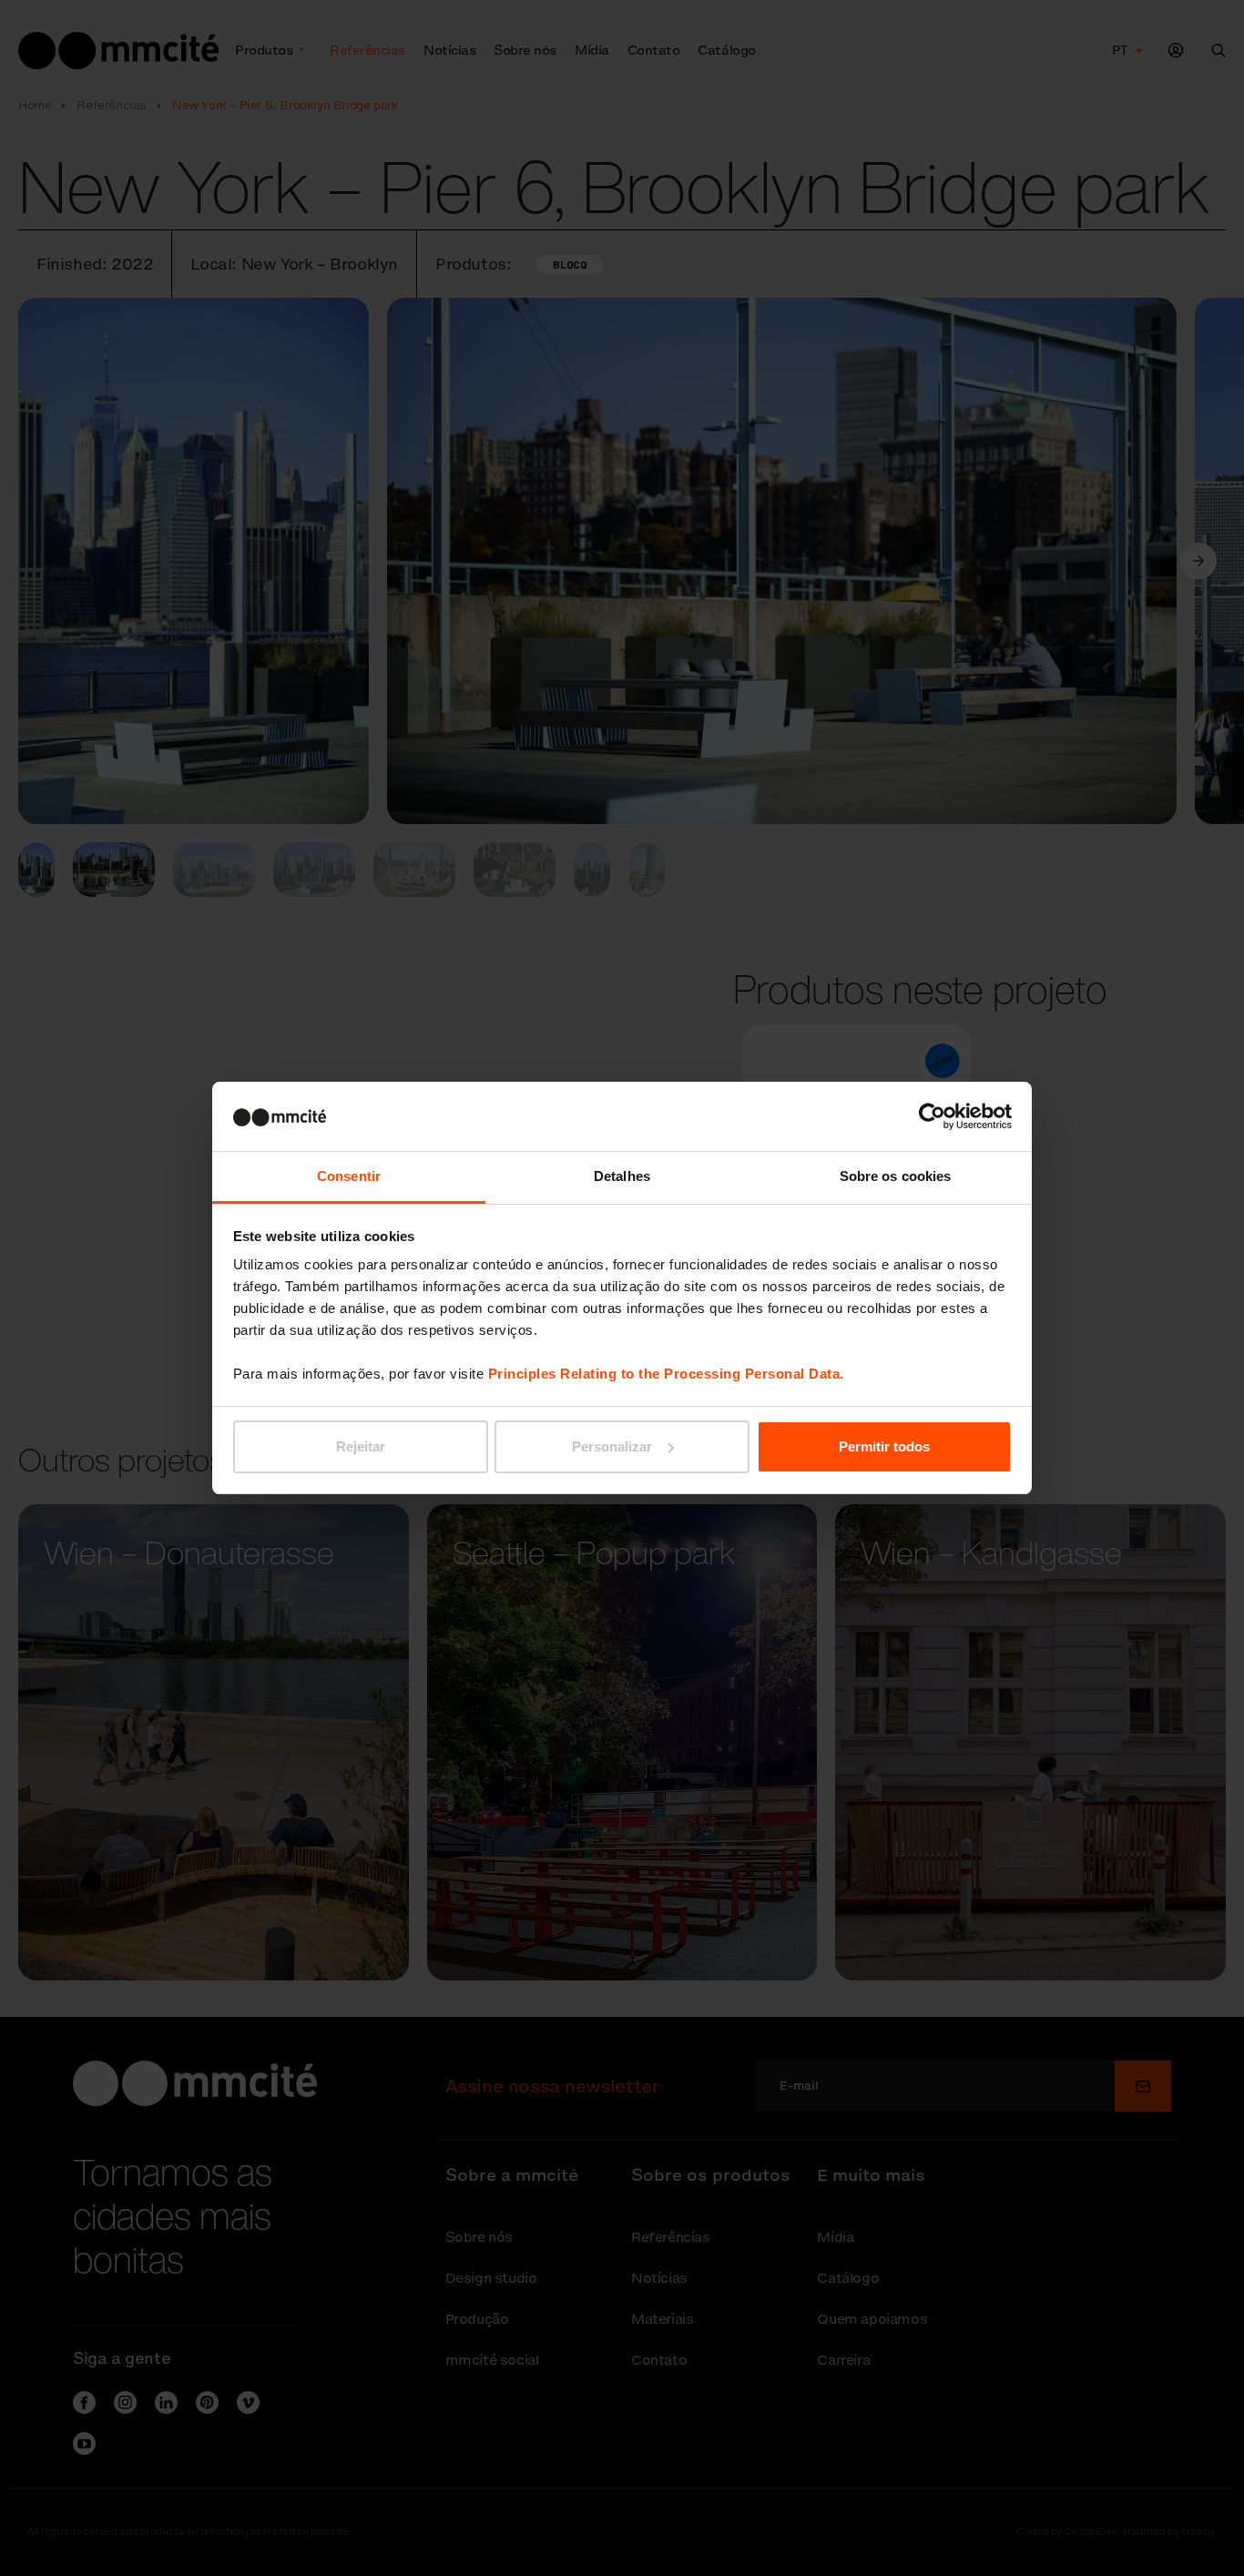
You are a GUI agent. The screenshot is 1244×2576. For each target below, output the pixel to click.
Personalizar (612, 1446)
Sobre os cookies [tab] (896, 1176)
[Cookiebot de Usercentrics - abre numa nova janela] (932, 1116)
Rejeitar (361, 1446)
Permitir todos (884, 1446)
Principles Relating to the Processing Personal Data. (666, 1374)
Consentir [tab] (349, 1176)
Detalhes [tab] (622, 1176)
